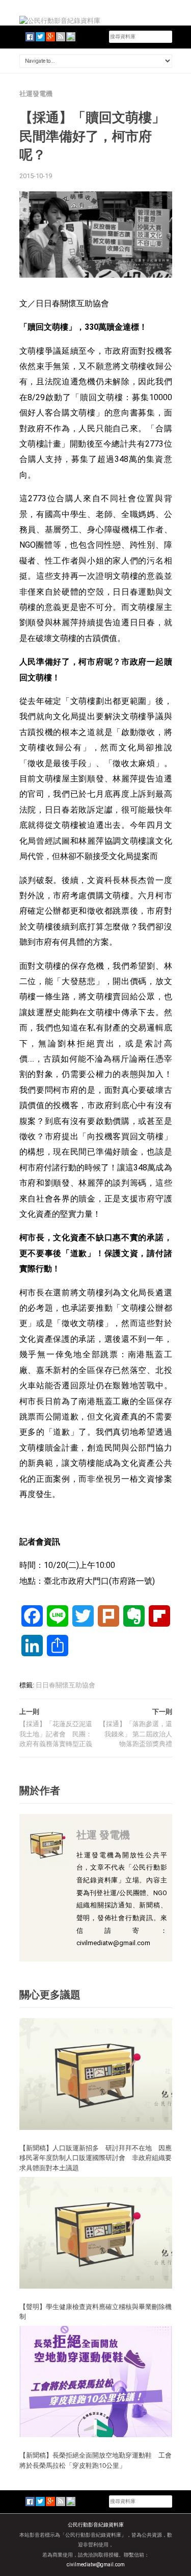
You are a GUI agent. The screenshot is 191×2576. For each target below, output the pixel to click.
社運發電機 (36, 94)
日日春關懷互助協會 (65, 1685)
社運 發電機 (103, 1835)
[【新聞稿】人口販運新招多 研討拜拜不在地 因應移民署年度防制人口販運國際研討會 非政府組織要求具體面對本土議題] (96, 2074)
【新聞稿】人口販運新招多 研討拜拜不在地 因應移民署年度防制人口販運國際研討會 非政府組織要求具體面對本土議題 (95, 2158)
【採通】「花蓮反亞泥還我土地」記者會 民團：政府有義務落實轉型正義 (56, 1734)
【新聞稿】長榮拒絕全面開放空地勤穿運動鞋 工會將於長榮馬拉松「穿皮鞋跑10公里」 (95, 2460)
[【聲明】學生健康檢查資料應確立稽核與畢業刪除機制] (96, 2232)
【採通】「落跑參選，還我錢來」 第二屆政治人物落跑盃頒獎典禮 (136, 1734)
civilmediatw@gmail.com (96, 2565)
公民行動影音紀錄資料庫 (96, 2525)
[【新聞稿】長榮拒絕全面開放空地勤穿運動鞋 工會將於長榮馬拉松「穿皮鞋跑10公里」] (96, 2381)
